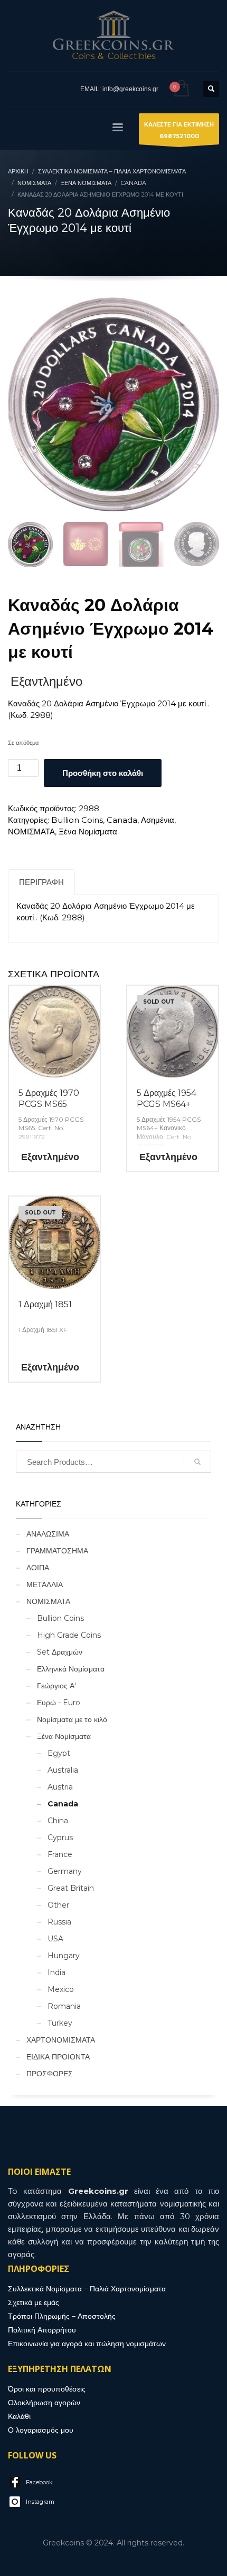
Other (58, 1905)
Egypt (59, 1753)
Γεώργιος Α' (56, 1686)
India (56, 1972)
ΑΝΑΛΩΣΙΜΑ (48, 1534)
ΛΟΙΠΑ (38, 1568)
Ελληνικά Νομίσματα (71, 1669)
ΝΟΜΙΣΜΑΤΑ (31, 832)
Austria (60, 1787)
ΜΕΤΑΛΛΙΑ (45, 1585)
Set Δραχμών (60, 1652)
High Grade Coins (69, 1635)
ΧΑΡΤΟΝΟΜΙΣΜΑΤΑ (61, 2040)
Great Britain (71, 1888)
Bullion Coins (77, 820)
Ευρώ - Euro (59, 1703)
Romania (64, 2006)
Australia (63, 1770)
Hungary (64, 1956)
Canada (122, 820)
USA (55, 1939)
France (60, 1854)
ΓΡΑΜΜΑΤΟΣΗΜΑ (57, 1551)
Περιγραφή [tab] (41, 882)
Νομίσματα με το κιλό (72, 1719)
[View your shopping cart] (181, 89)
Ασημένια (158, 820)
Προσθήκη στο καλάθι (103, 773)
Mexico (61, 1989)
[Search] (197, 1462)
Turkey (60, 2023)
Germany (65, 1871)
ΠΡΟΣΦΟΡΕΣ (50, 2074)
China (58, 1821)
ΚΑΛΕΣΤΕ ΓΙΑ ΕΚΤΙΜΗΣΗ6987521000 (179, 130)
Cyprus (60, 1838)
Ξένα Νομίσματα (88, 832)
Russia (59, 1922)
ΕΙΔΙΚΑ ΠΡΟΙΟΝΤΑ (58, 2057)
